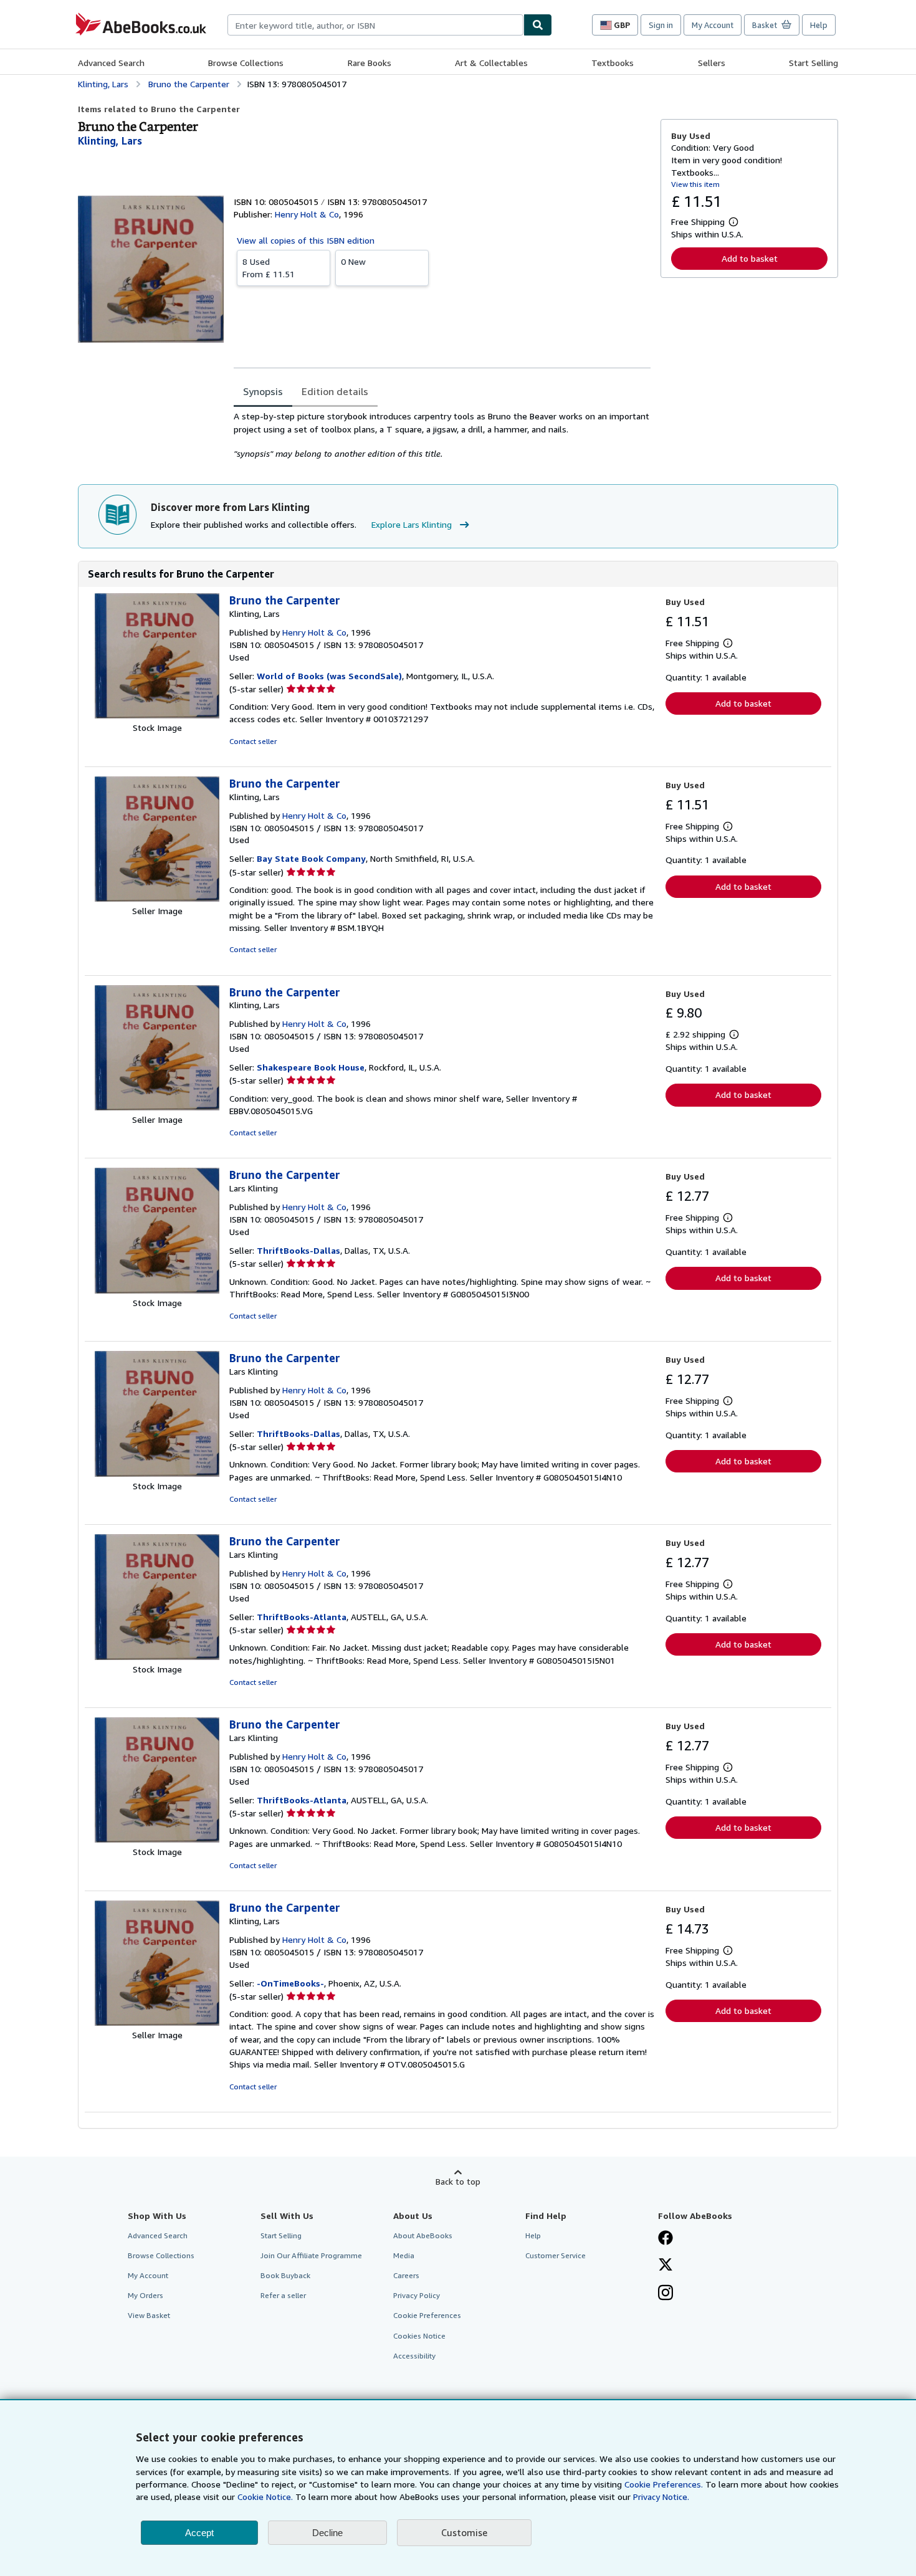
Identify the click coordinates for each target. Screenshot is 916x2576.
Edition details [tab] (335, 391)
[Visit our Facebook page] (666, 2239)
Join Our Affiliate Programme (311, 2255)
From (269, 268)
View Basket (149, 2315)
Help (819, 25)
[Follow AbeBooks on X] (666, 2266)
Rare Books (370, 63)
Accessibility (414, 2356)
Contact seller (253, 741)
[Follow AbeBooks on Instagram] (666, 2294)
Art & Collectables (491, 63)
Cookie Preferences (427, 2315)
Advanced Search (111, 63)
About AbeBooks (423, 2235)
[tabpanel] (442, 435)
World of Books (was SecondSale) (329, 676)
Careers (406, 2275)
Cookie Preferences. (664, 2484)
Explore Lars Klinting (412, 524)
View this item (695, 184)
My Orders (146, 2295)
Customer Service (556, 2255)
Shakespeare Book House (311, 1067)
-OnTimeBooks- (290, 1983)
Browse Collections (246, 63)
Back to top (458, 2181)
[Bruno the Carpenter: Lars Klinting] (157, 1290)
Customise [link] (464, 2532)
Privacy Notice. (661, 2497)
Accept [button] (199, 2533)
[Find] (538, 25)
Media (404, 2255)
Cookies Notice (419, 2336)
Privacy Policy (417, 2295)
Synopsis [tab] (263, 391)
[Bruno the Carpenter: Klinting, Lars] (157, 715)
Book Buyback (285, 2275)
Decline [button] (327, 2533)
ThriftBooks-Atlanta (302, 1617)
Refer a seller (283, 2295)
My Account (713, 25)
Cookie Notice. (265, 2497)
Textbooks (613, 63)
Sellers (712, 63)
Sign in (661, 25)
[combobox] (375, 25)
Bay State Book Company (311, 858)
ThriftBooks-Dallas (298, 1250)
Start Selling (813, 63)
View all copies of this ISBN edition (306, 240)
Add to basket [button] (750, 258)
